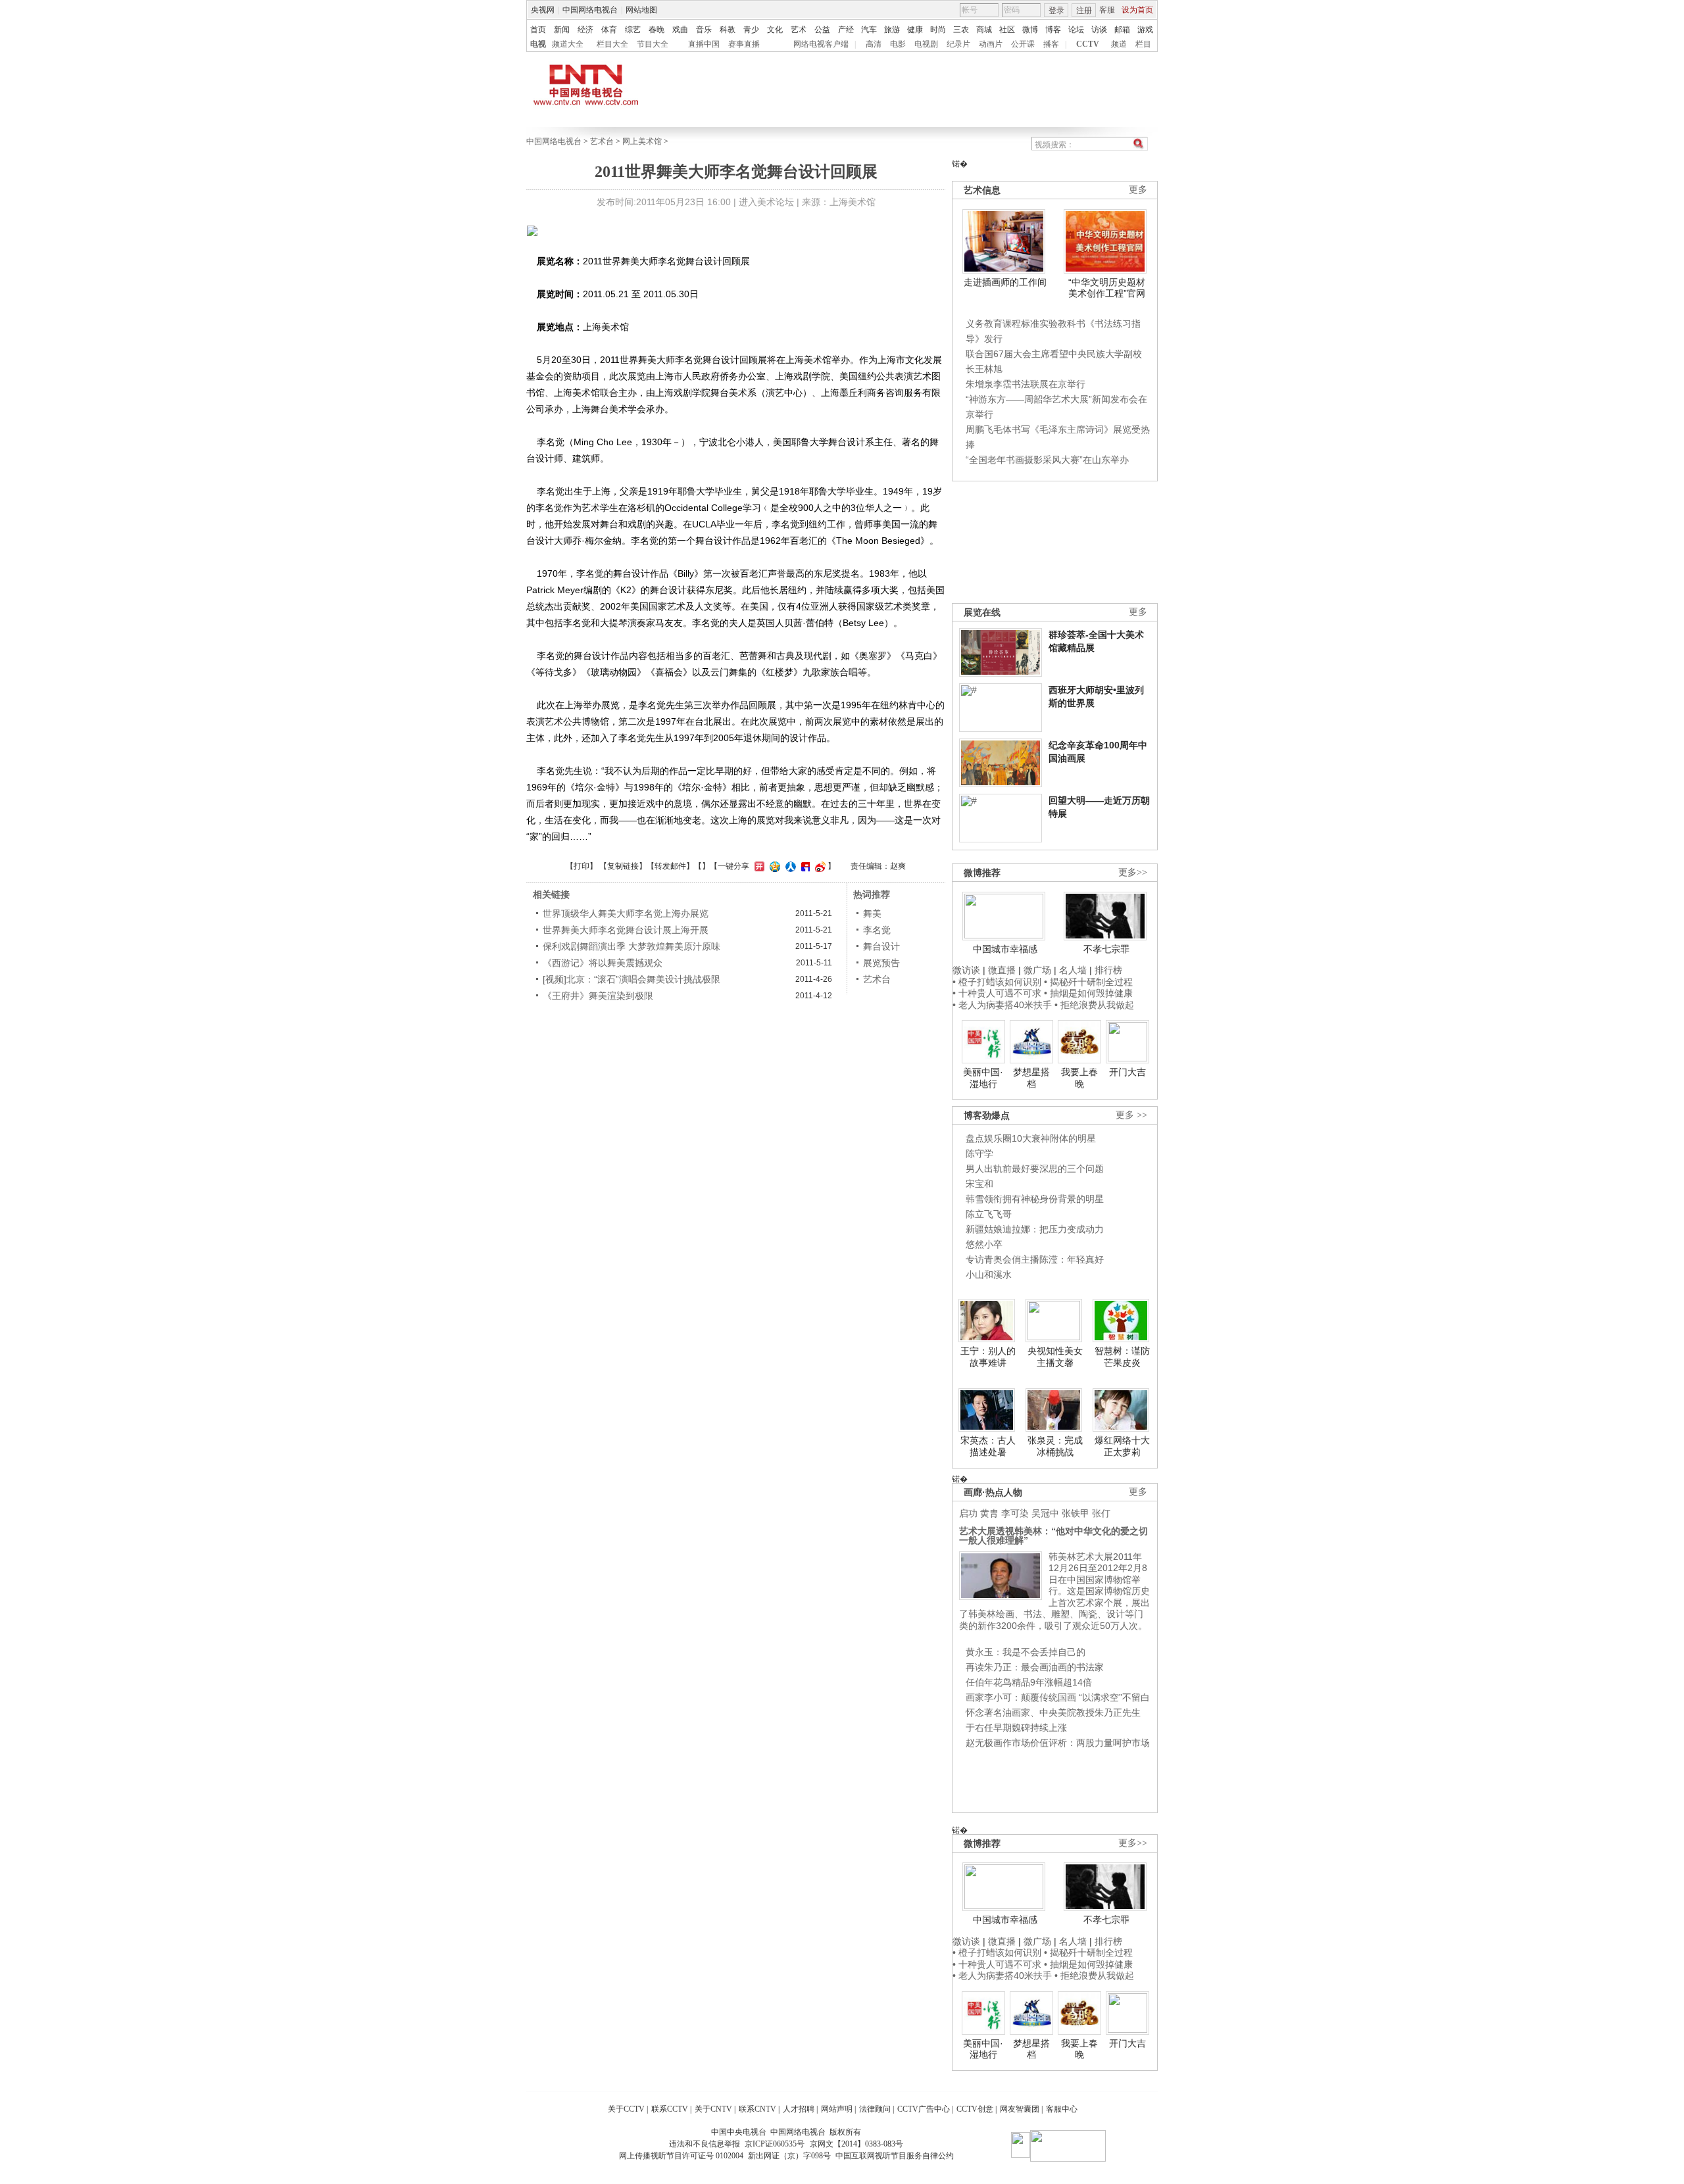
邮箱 (1122, 30)
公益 (822, 30)
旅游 (892, 30)
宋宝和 (979, 1184)
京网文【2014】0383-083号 (856, 2144)
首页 (538, 30)
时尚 (938, 30)
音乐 (704, 30)
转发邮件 (670, 866)
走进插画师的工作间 (1005, 282)
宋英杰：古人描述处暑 (988, 1446)
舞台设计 (881, 946)
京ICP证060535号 (775, 2144)
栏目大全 (612, 44)
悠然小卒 (984, 1244)
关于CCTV (626, 2109)
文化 (775, 30)
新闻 (562, 30)
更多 (1138, 190)
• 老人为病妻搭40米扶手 (1002, 1005)
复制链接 (623, 866)
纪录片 (958, 44)
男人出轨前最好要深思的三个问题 (1035, 1169)
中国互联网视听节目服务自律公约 (895, 2156)
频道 (1119, 44)
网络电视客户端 (821, 44)
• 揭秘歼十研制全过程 (1088, 982)
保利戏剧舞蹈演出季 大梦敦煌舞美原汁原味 (631, 946)
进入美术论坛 (766, 202)
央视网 (543, 10)
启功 (968, 1513)
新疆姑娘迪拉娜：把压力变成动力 (1035, 1229)
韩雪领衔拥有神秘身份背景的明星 (1035, 1199)
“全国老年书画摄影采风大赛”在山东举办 (1047, 460)
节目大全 (653, 44)
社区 (1007, 30)
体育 (609, 30)
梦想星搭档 (1031, 1078)
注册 (1084, 11)
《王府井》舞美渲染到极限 (598, 996)
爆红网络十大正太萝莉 (1122, 1446)
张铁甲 (1076, 1513)
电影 (898, 44)
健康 (915, 30)
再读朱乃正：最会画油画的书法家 (1035, 1667)
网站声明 (837, 2109)
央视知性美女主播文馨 (1055, 1357)
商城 (984, 30)
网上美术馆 (642, 141)
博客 (1053, 30)
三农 (961, 30)
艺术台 (602, 141)
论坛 (1076, 30)
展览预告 (881, 963)
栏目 (1143, 44)
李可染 (1015, 1513)
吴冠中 (1045, 1513)
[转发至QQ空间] (773, 866)
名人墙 (1073, 970)
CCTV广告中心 (924, 2109)
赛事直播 (744, 44)
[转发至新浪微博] (819, 866)
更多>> (1133, 872)
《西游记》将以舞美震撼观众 (603, 963)
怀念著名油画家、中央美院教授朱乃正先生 (1053, 1712)
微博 (1030, 30)
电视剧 (926, 44)
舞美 (872, 913)
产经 (846, 30)
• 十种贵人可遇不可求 (998, 993)
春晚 (656, 30)
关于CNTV (713, 2109)
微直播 (1002, 970)
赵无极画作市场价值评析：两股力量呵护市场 (1058, 1743)
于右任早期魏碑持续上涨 (1016, 1728)
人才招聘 (799, 2109)
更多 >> (1131, 1115)
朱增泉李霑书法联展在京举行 (1026, 384)
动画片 (991, 44)
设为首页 (1137, 10)
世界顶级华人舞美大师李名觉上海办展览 (626, 913)
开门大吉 (1127, 1072)
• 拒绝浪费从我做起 (1094, 1005)
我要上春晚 (1079, 1078)
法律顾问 (875, 2109)
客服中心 (1062, 2109)
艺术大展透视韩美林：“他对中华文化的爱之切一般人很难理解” (1053, 1536)
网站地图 (641, 10)
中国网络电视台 (590, 10)
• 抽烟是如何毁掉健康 (1088, 993)
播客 (1051, 44)
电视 (538, 44)
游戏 (1145, 30)
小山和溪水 (989, 1274)
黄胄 (989, 1513)
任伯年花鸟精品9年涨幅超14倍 (1029, 1682)
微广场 (1037, 970)
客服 (1107, 10)
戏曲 (680, 30)
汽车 (869, 30)
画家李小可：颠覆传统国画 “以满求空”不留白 (1058, 1697)
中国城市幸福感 (1005, 949)
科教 (728, 30)
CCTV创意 (975, 2109)
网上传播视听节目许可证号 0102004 (681, 2156)
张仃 (1101, 1513)
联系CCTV (670, 2109)
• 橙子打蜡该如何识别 (997, 982)
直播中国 (704, 44)
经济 (585, 30)
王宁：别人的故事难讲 (988, 1357)
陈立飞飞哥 (989, 1214)
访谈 (1099, 30)
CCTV (1088, 44)
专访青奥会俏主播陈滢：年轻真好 (1035, 1259)
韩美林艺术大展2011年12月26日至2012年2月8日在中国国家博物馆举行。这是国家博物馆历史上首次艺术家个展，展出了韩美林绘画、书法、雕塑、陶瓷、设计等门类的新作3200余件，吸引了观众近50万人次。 (1054, 1591)
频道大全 (568, 44)
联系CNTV (757, 2109)
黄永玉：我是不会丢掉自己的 (1026, 1652)
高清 (874, 44)
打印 (582, 866)
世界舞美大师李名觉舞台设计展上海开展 (626, 930)
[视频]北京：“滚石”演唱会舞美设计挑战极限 (631, 979)
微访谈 (966, 970)
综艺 (633, 30)
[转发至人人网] (789, 866)
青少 (751, 30)
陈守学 (979, 1153)
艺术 (799, 30)
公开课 (1023, 44)
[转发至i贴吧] (804, 866)
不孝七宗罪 (1106, 949)
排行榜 (1108, 970)
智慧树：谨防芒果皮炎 (1122, 1357)
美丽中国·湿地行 (983, 1078)
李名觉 (877, 930)
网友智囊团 (1020, 2109)
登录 (1056, 11)
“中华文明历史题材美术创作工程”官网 (1107, 288)
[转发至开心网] (758, 866)
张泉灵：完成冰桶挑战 (1055, 1446)
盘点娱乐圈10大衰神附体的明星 (1031, 1138)
